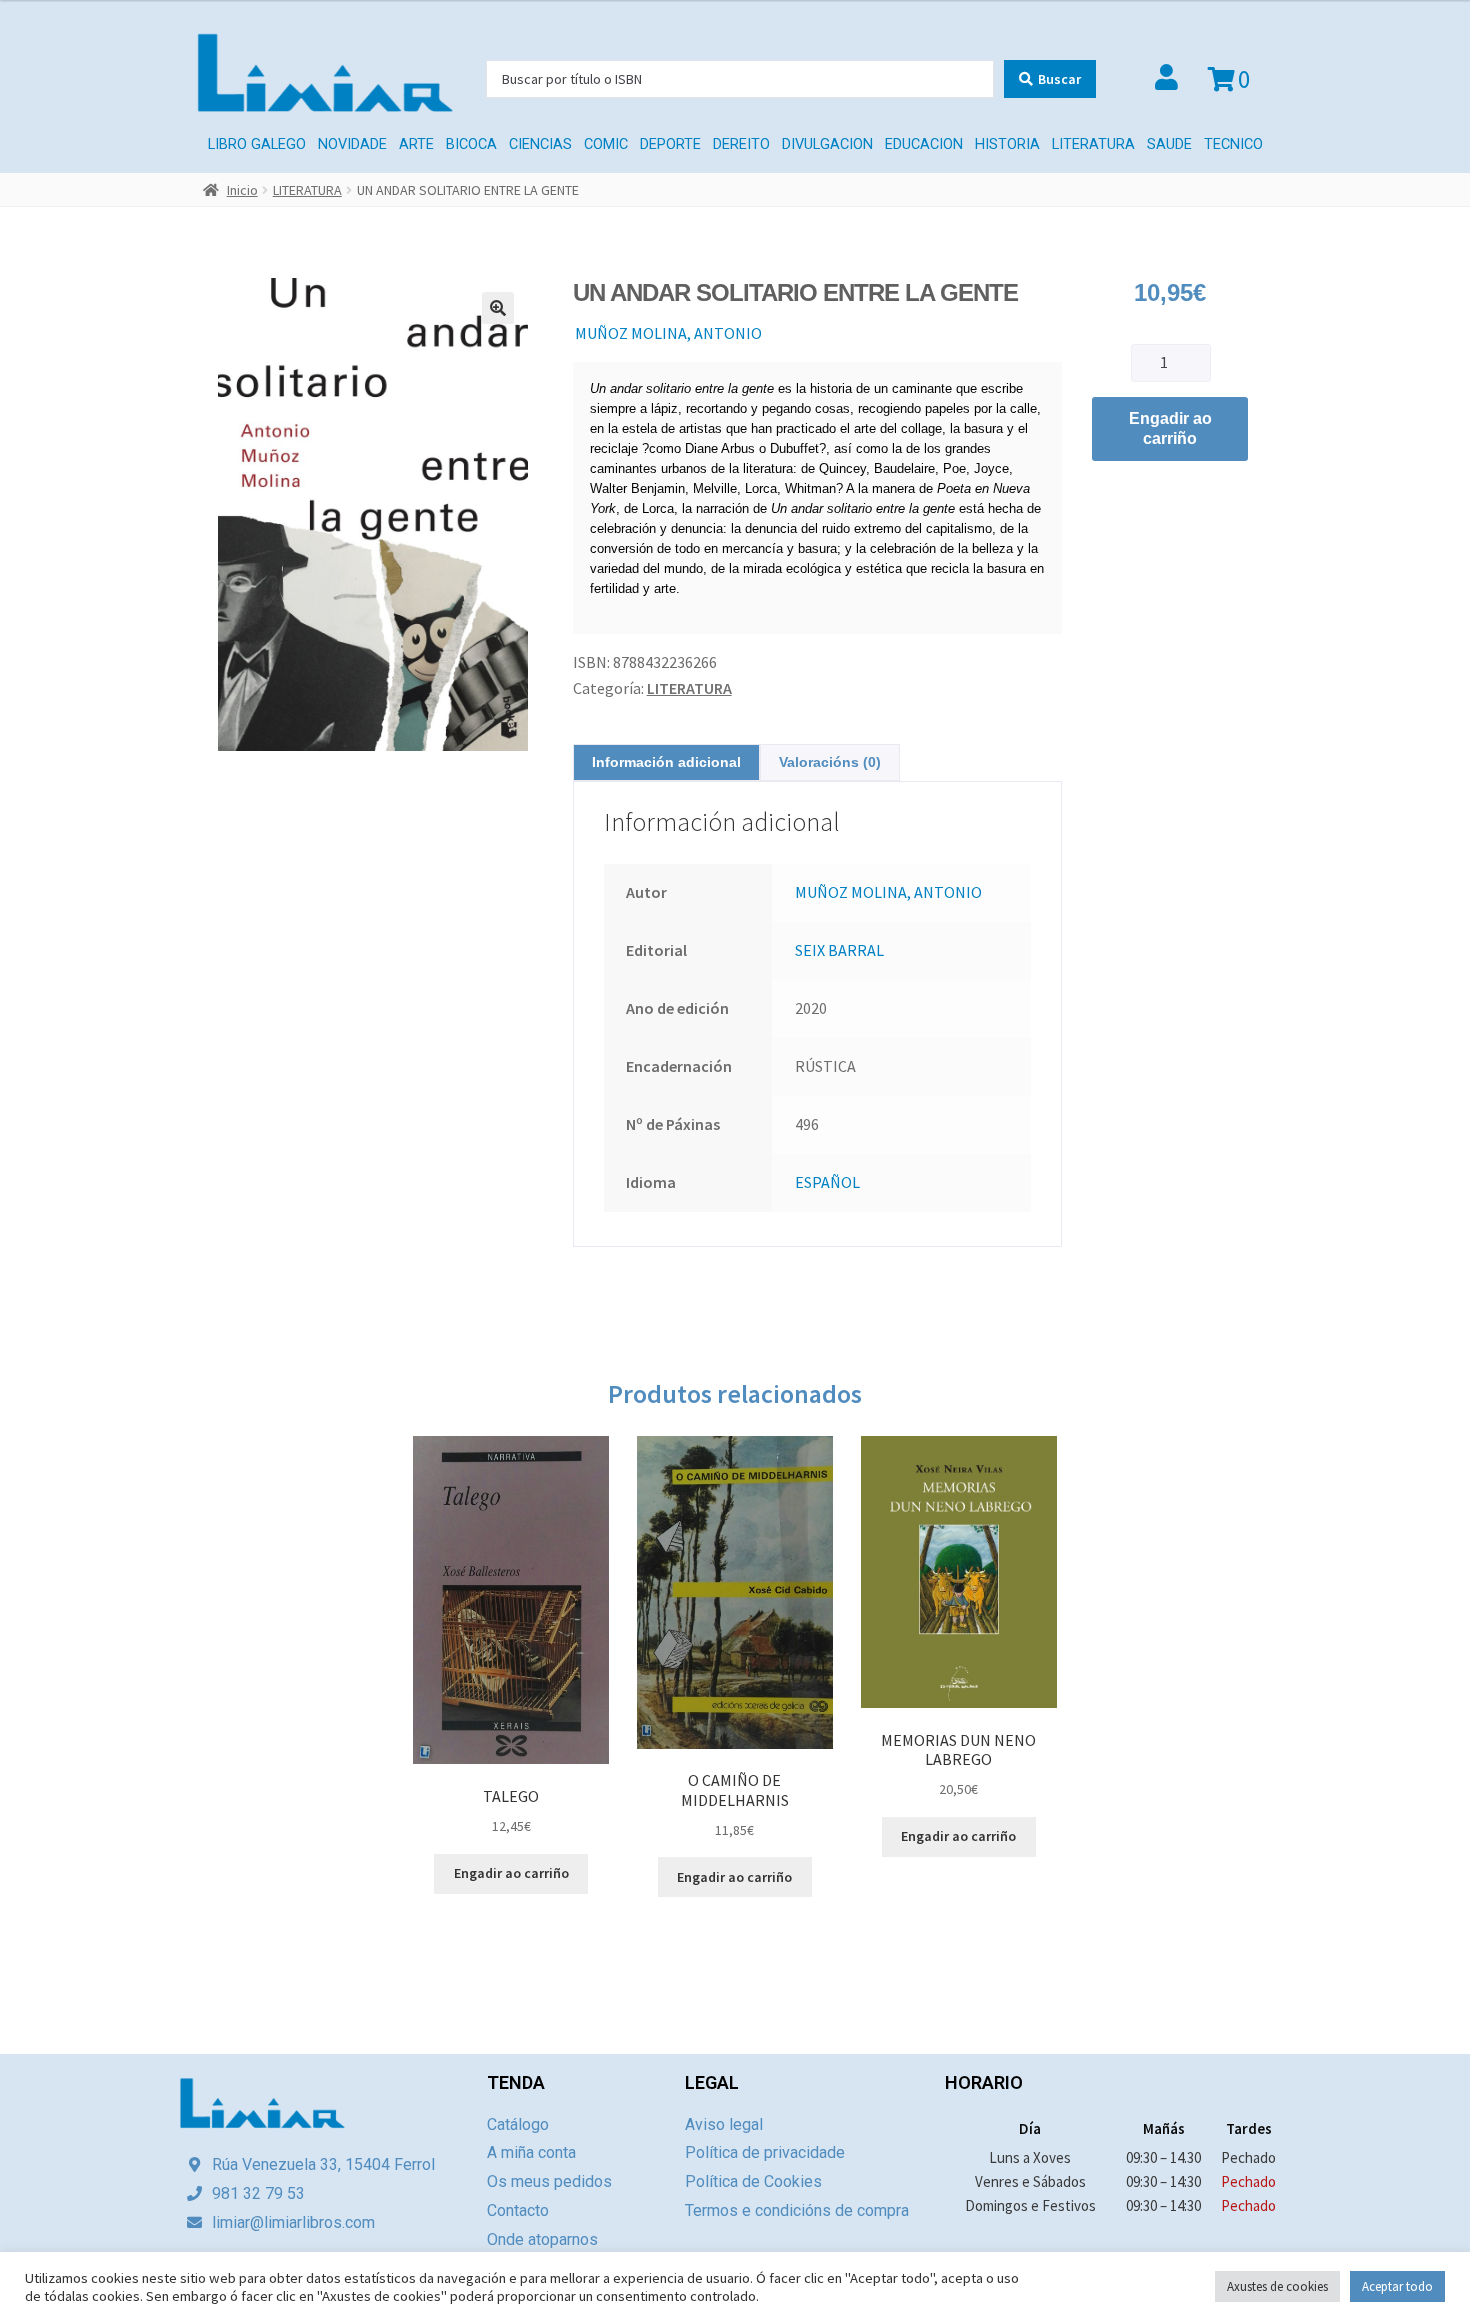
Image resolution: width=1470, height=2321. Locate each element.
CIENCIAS (540, 144)
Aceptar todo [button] (1397, 2286)
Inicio (242, 190)
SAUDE (1169, 144)
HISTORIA (1007, 144)
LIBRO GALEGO (257, 144)
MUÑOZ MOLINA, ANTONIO (668, 333)
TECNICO (1233, 144)
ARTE (416, 144)
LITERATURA (1093, 144)
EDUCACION (924, 144)
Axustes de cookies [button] (1277, 2286)
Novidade (352, 144)
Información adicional (666, 762)
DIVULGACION (827, 144)
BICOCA (471, 144)
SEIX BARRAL (839, 950)
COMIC (606, 144)
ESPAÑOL (827, 1182)
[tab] (666, 762)
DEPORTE (670, 144)
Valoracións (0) (830, 762)
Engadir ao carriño (1170, 428)
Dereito (741, 144)
